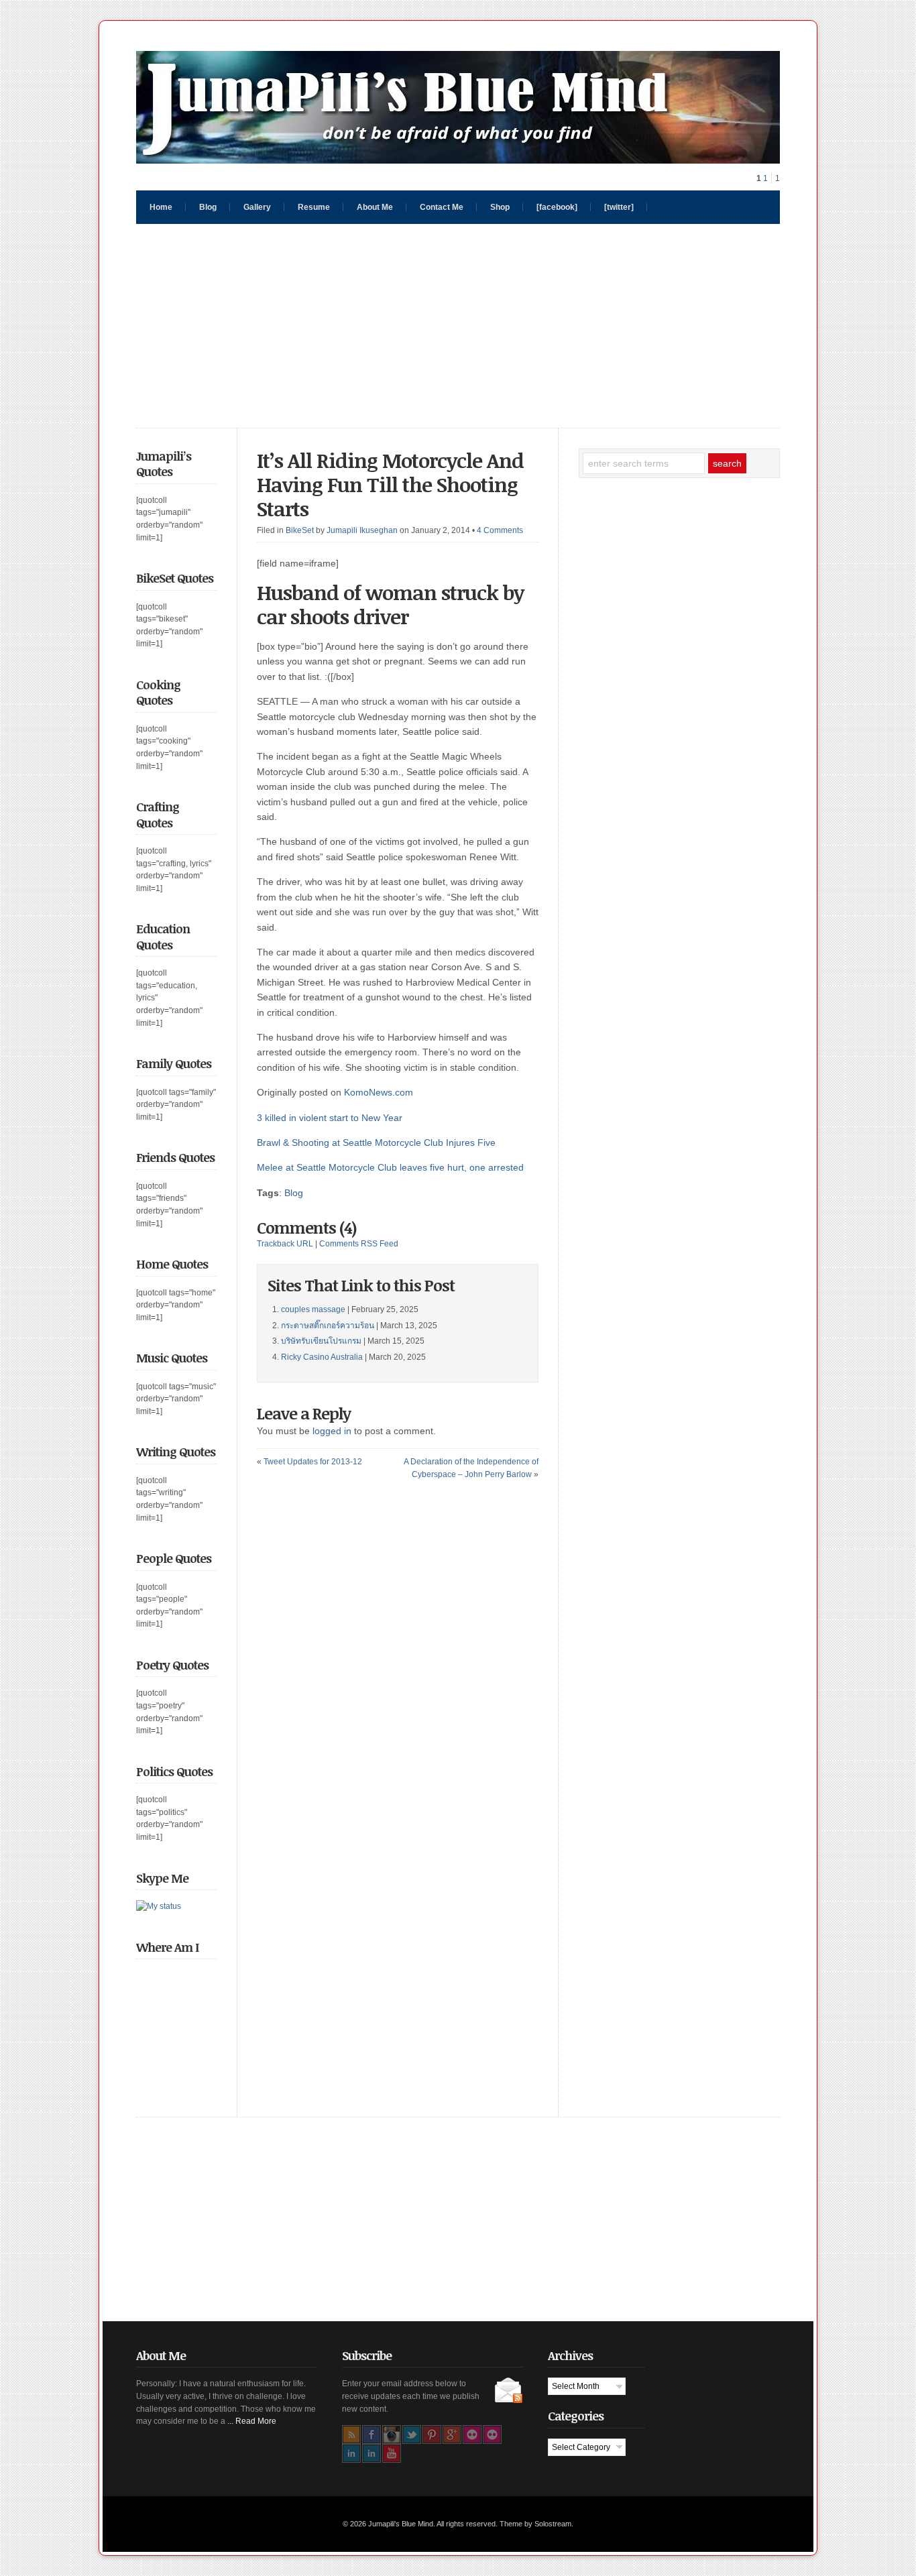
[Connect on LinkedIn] (351, 2453)
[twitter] (619, 207)
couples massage (313, 1309)
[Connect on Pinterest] (432, 2435)
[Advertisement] (458, 326)
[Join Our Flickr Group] (492, 2435)
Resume (314, 207)
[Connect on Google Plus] (452, 2435)
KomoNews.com (379, 1092)
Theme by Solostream (535, 2524)
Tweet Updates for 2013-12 (313, 1462)
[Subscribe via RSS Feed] (351, 2435)
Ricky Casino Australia (322, 1357)
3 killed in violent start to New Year (330, 1118)
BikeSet (300, 530)
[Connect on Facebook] (371, 2435)
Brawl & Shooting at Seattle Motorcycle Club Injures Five (376, 1143)
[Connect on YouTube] (392, 2453)
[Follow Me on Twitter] (412, 2435)
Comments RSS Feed (359, 1244)
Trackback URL (285, 1244)
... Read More (252, 2421)
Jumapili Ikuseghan (362, 530)
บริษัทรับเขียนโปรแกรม (321, 1341)
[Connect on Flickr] (472, 2435)
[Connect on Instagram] (392, 2435)
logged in (332, 1431)
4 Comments (500, 530)
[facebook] (557, 207)
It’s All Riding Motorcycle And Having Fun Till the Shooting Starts (390, 484)
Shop (500, 207)
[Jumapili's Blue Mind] (458, 160)
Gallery (257, 207)
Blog (208, 207)
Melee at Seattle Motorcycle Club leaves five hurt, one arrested (390, 1167)
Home (161, 207)
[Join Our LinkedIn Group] (371, 2453)
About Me (375, 207)
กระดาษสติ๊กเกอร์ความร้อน (328, 1326)
